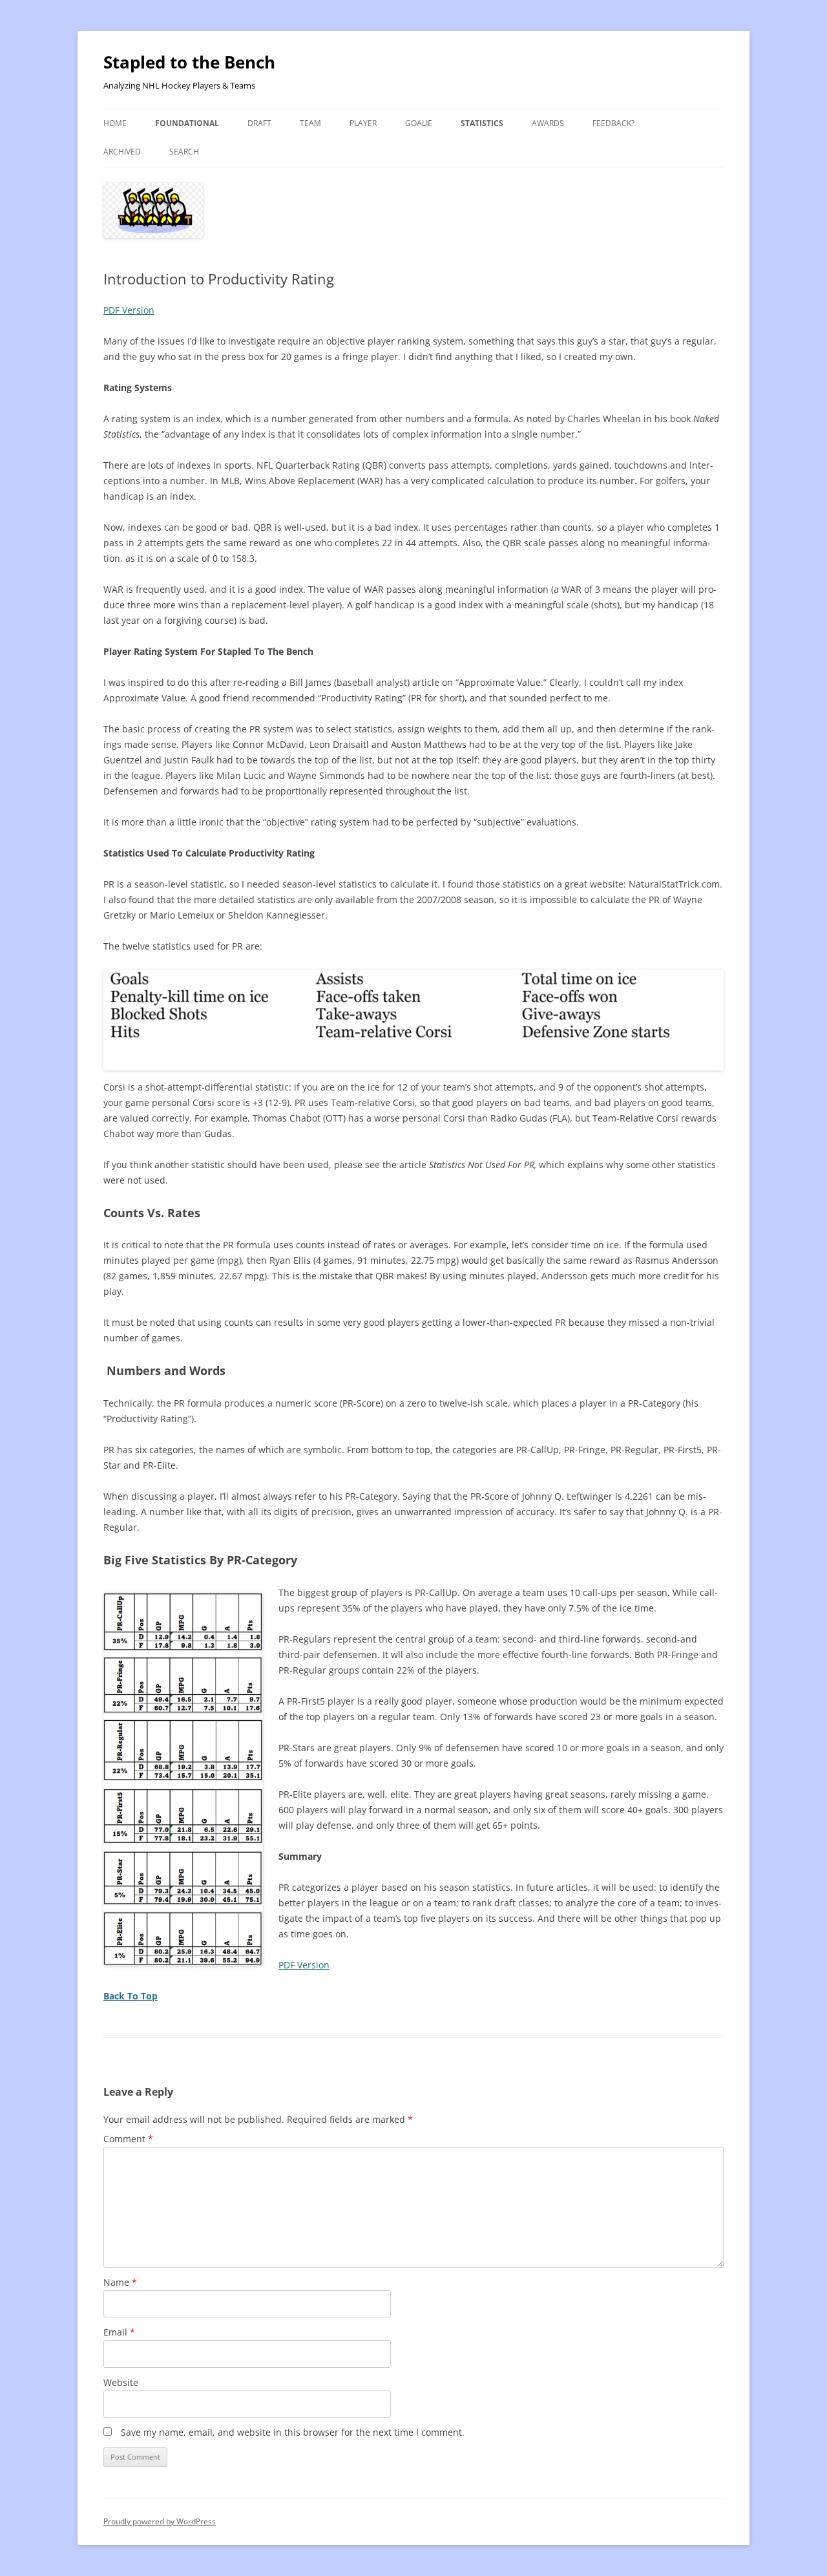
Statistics (482, 123)
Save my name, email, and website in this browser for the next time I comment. (293, 2432)
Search (184, 152)
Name (120, 2282)
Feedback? (613, 123)
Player (363, 123)
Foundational (187, 123)
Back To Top (131, 1996)
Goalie (419, 123)
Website (121, 2382)
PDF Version (129, 310)
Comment (128, 2139)
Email (119, 2332)
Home (115, 123)
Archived (122, 152)
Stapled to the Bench (189, 62)
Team (310, 123)
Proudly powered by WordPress (160, 2521)
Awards (548, 123)
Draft (259, 123)
